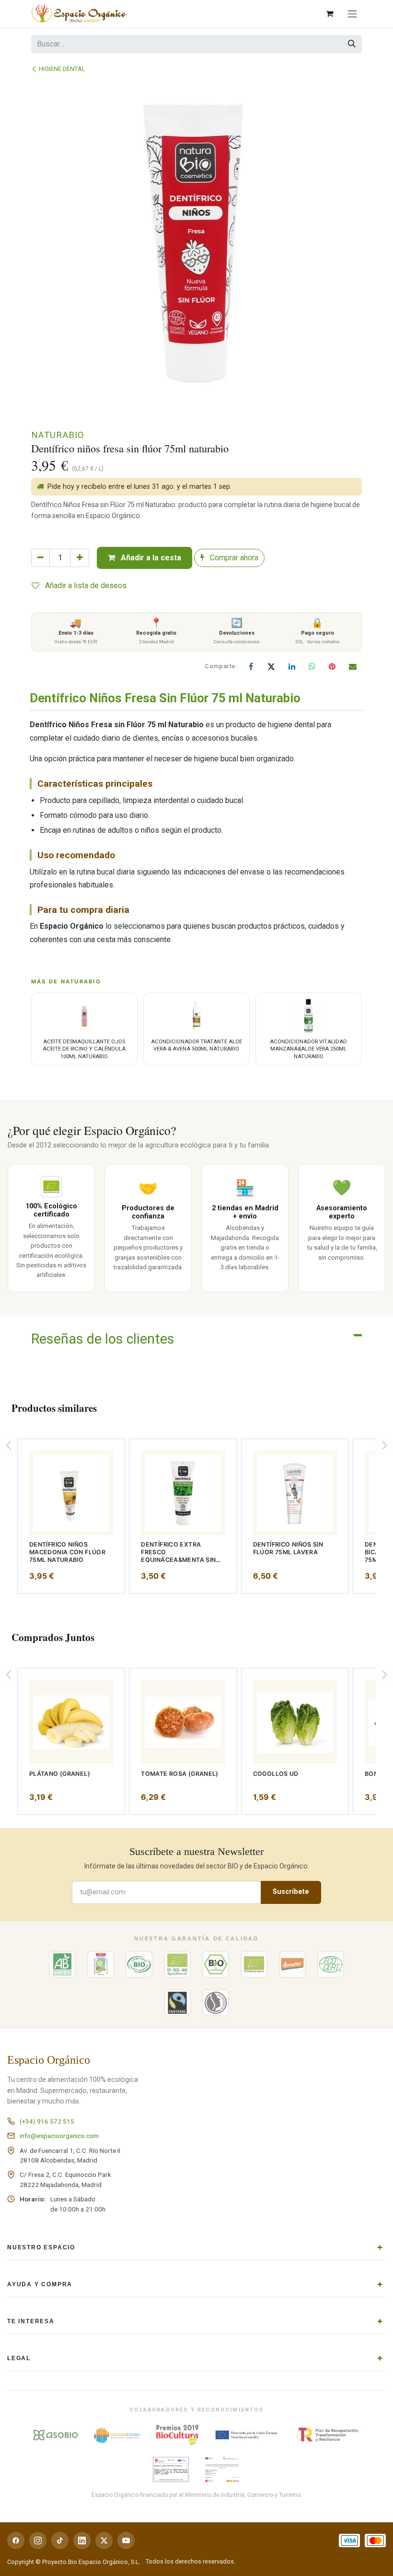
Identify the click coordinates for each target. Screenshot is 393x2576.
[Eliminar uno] (40, 558)
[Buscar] (352, 44)
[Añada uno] (80, 558)
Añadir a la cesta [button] (150, 558)
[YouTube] (126, 2541)
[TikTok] (60, 2541)
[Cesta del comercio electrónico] (329, 13)
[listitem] (71, 1516)
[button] (9, 1445)
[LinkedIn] (292, 666)
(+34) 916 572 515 (47, 2121)
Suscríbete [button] (291, 1892)
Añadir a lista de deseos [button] (85, 585)
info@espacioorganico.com (59, 2136)
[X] (271, 666)
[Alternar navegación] (352, 14)
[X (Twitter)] (104, 2541)
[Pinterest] (332, 666)
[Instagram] (38, 2541)
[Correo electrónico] (353, 666)
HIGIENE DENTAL (62, 69)
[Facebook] (251, 666)
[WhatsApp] (312, 666)
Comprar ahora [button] (233, 558)
